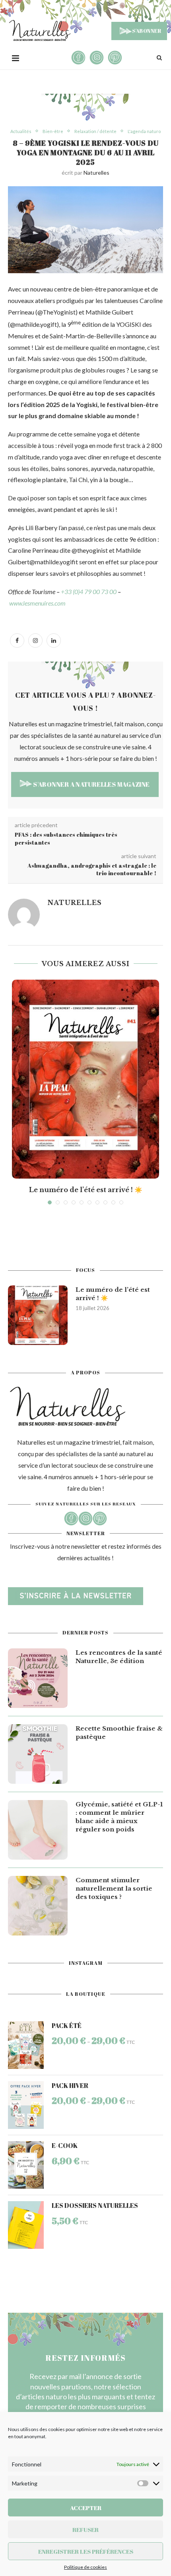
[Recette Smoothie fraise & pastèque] (38, 1754)
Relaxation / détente (95, 131)
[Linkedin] (54, 640)
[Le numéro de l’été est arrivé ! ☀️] (85, 1079)
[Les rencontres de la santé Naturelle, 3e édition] (38, 1678)
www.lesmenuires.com (37, 603)
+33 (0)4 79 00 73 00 (89, 591)
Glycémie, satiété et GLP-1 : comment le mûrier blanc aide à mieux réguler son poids (119, 1817)
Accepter (86, 2508)
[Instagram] (35, 640)
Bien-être (53, 131)
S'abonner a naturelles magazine (91, 784)
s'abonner (146, 31)
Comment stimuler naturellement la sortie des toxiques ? (114, 1888)
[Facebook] (17, 640)
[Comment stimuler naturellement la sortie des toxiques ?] (38, 1906)
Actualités (21, 131)
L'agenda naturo (144, 131)
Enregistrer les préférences (86, 2551)
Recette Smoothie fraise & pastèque (119, 1733)
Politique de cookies (85, 2567)
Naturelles (96, 173)
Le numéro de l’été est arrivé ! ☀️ (86, 1190)
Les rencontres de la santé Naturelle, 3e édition (119, 1657)
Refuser (85, 2530)
